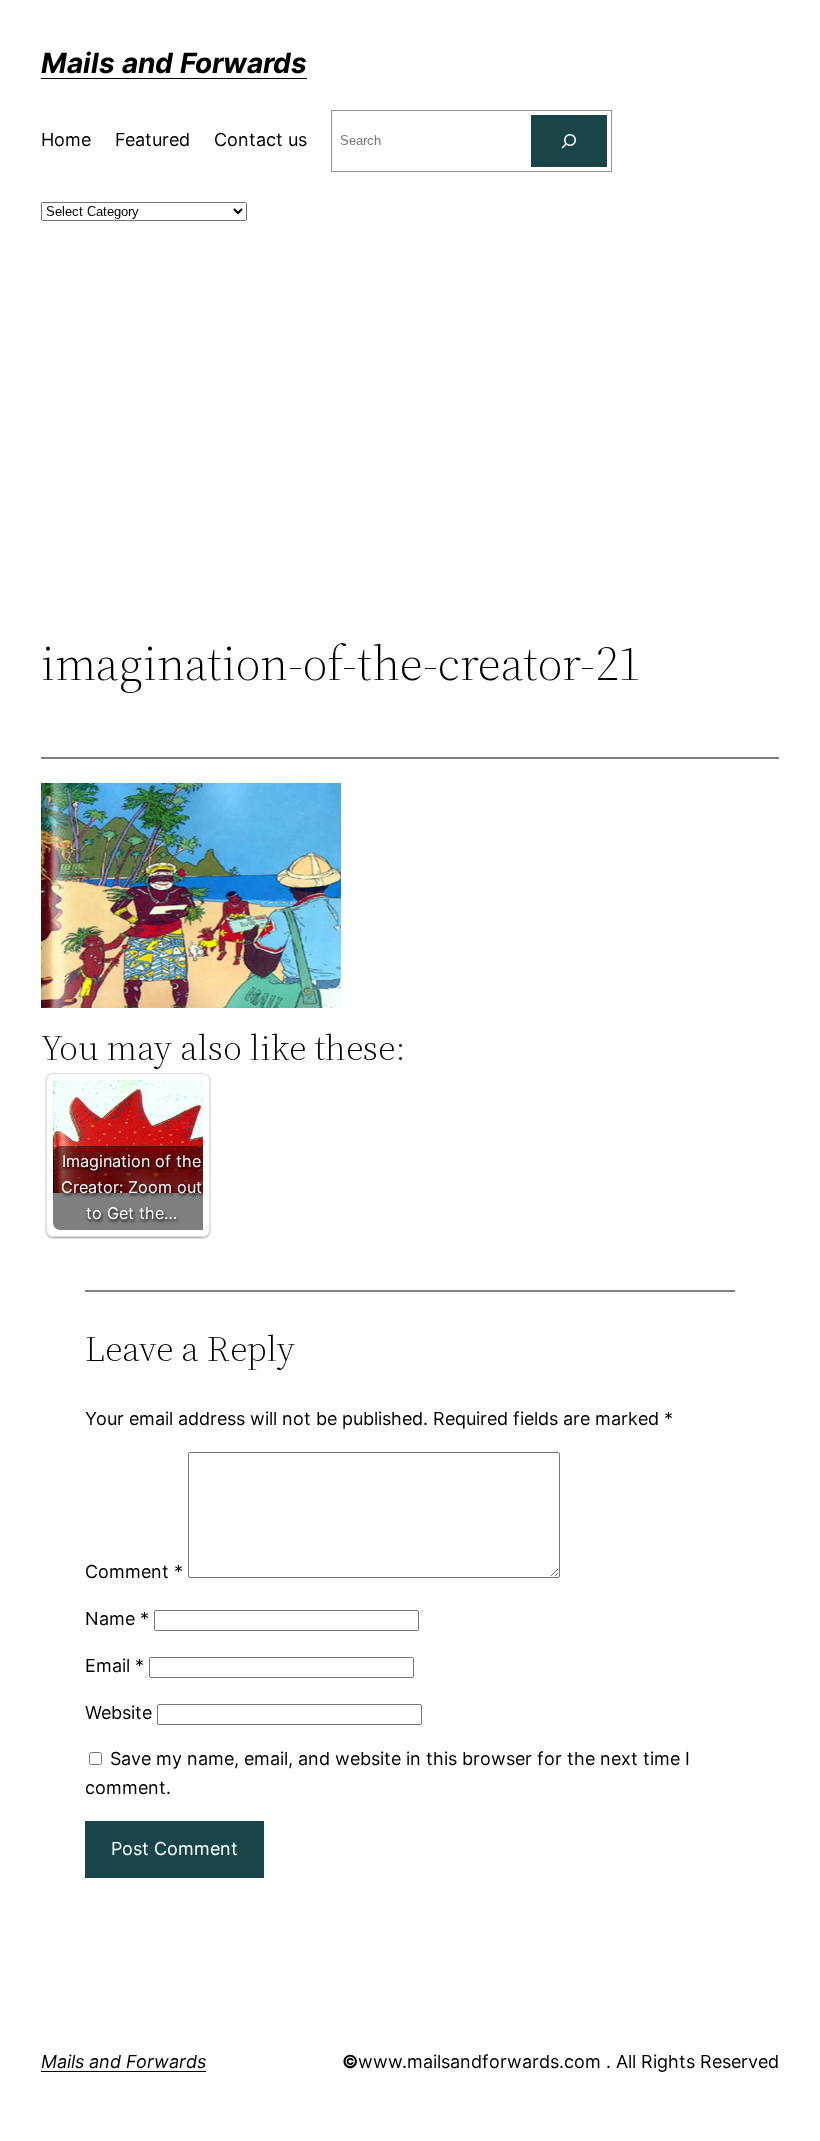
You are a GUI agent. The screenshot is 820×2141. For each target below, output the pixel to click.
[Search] (569, 141)
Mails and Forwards (174, 63)
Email (114, 1665)
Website (118, 1712)
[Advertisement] (410, 471)
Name (117, 1618)
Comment (134, 1571)
